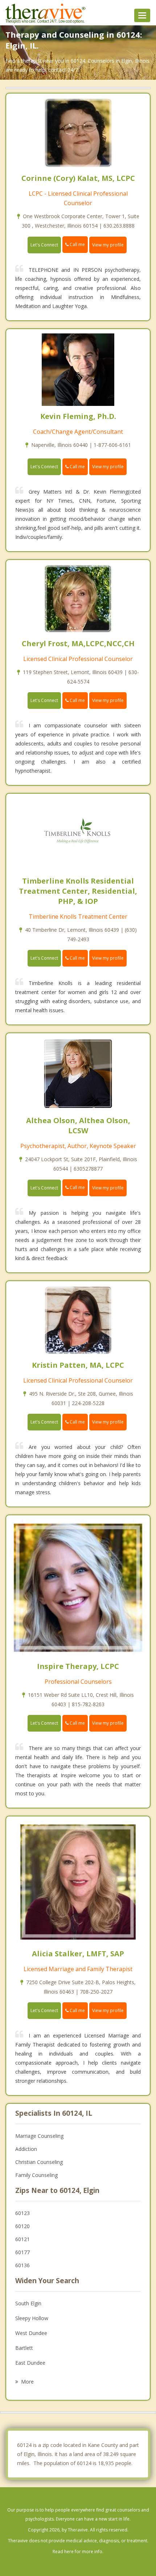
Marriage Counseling (39, 2136)
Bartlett (24, 2348)
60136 (22, 2265)
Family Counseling (36, 2175)
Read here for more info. (78, 2552)
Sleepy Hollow (32, 2318)
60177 (22, 2252)
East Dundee (30, 2363)
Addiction (26, 2149)
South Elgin (28, 2303)
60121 (22, 2239)
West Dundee (31, 2333)
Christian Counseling (39, 2162)
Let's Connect (44, 245)
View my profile (108, 245)
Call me (77, 244)
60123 (22, 2213)
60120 (22, 2226)
